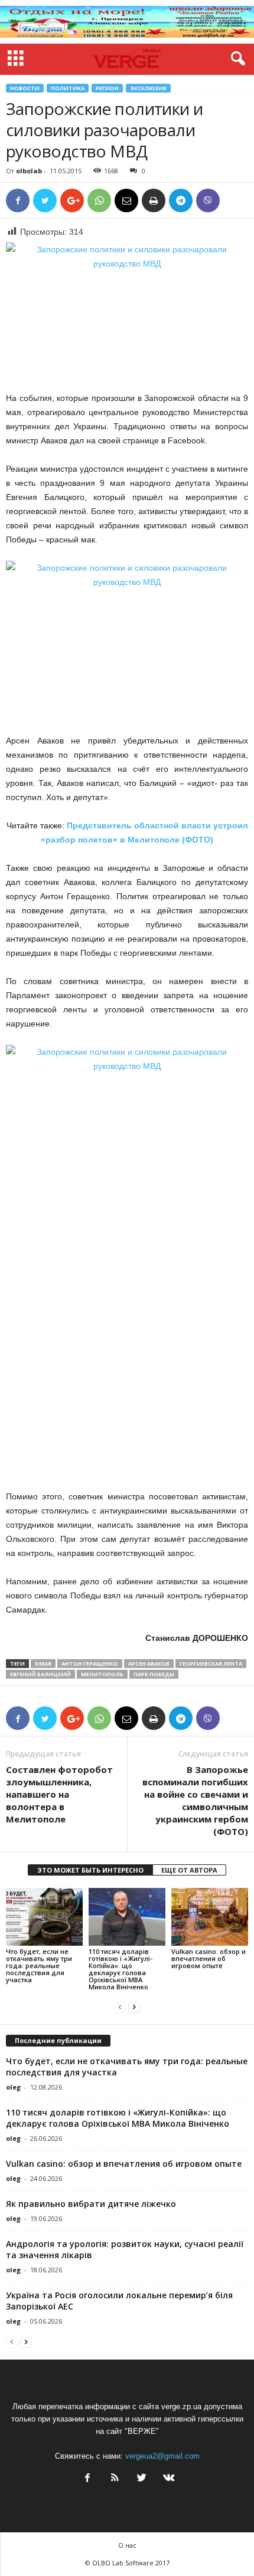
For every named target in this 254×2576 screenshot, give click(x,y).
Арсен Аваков (149, 1664)
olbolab (29, 171)
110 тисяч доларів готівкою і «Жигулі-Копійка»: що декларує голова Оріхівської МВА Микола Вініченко (121, 1969)
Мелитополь (102, 1674)
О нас (127, 2545)
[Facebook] (87, 2479)
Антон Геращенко (90, 1664)
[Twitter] (142, 2479)
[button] (236, 59)
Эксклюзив (148, 88)
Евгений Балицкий (40, 1674)
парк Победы (154, 1674)
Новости (25, 88)
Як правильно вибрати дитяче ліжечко (91, 2204)
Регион (107, 88)
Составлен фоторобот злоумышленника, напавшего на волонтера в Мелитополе (59, 1794)
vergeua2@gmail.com (162, 2456)
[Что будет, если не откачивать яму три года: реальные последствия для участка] (44, 1917)
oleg (13, 2087)
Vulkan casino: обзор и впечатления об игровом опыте (209, 1958)
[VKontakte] (168, 2479)
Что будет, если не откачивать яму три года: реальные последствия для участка (39, 1965)
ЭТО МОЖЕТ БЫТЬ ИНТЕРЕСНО (90, 1870)
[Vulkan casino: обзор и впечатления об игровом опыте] (210, 1917)
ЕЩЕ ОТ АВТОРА (189, 1870)
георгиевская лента (211, 1664)
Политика (68, 88)
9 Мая (43, 1664)
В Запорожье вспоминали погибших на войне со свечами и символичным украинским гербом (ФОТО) (195, 1800)
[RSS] (115, 2479)
